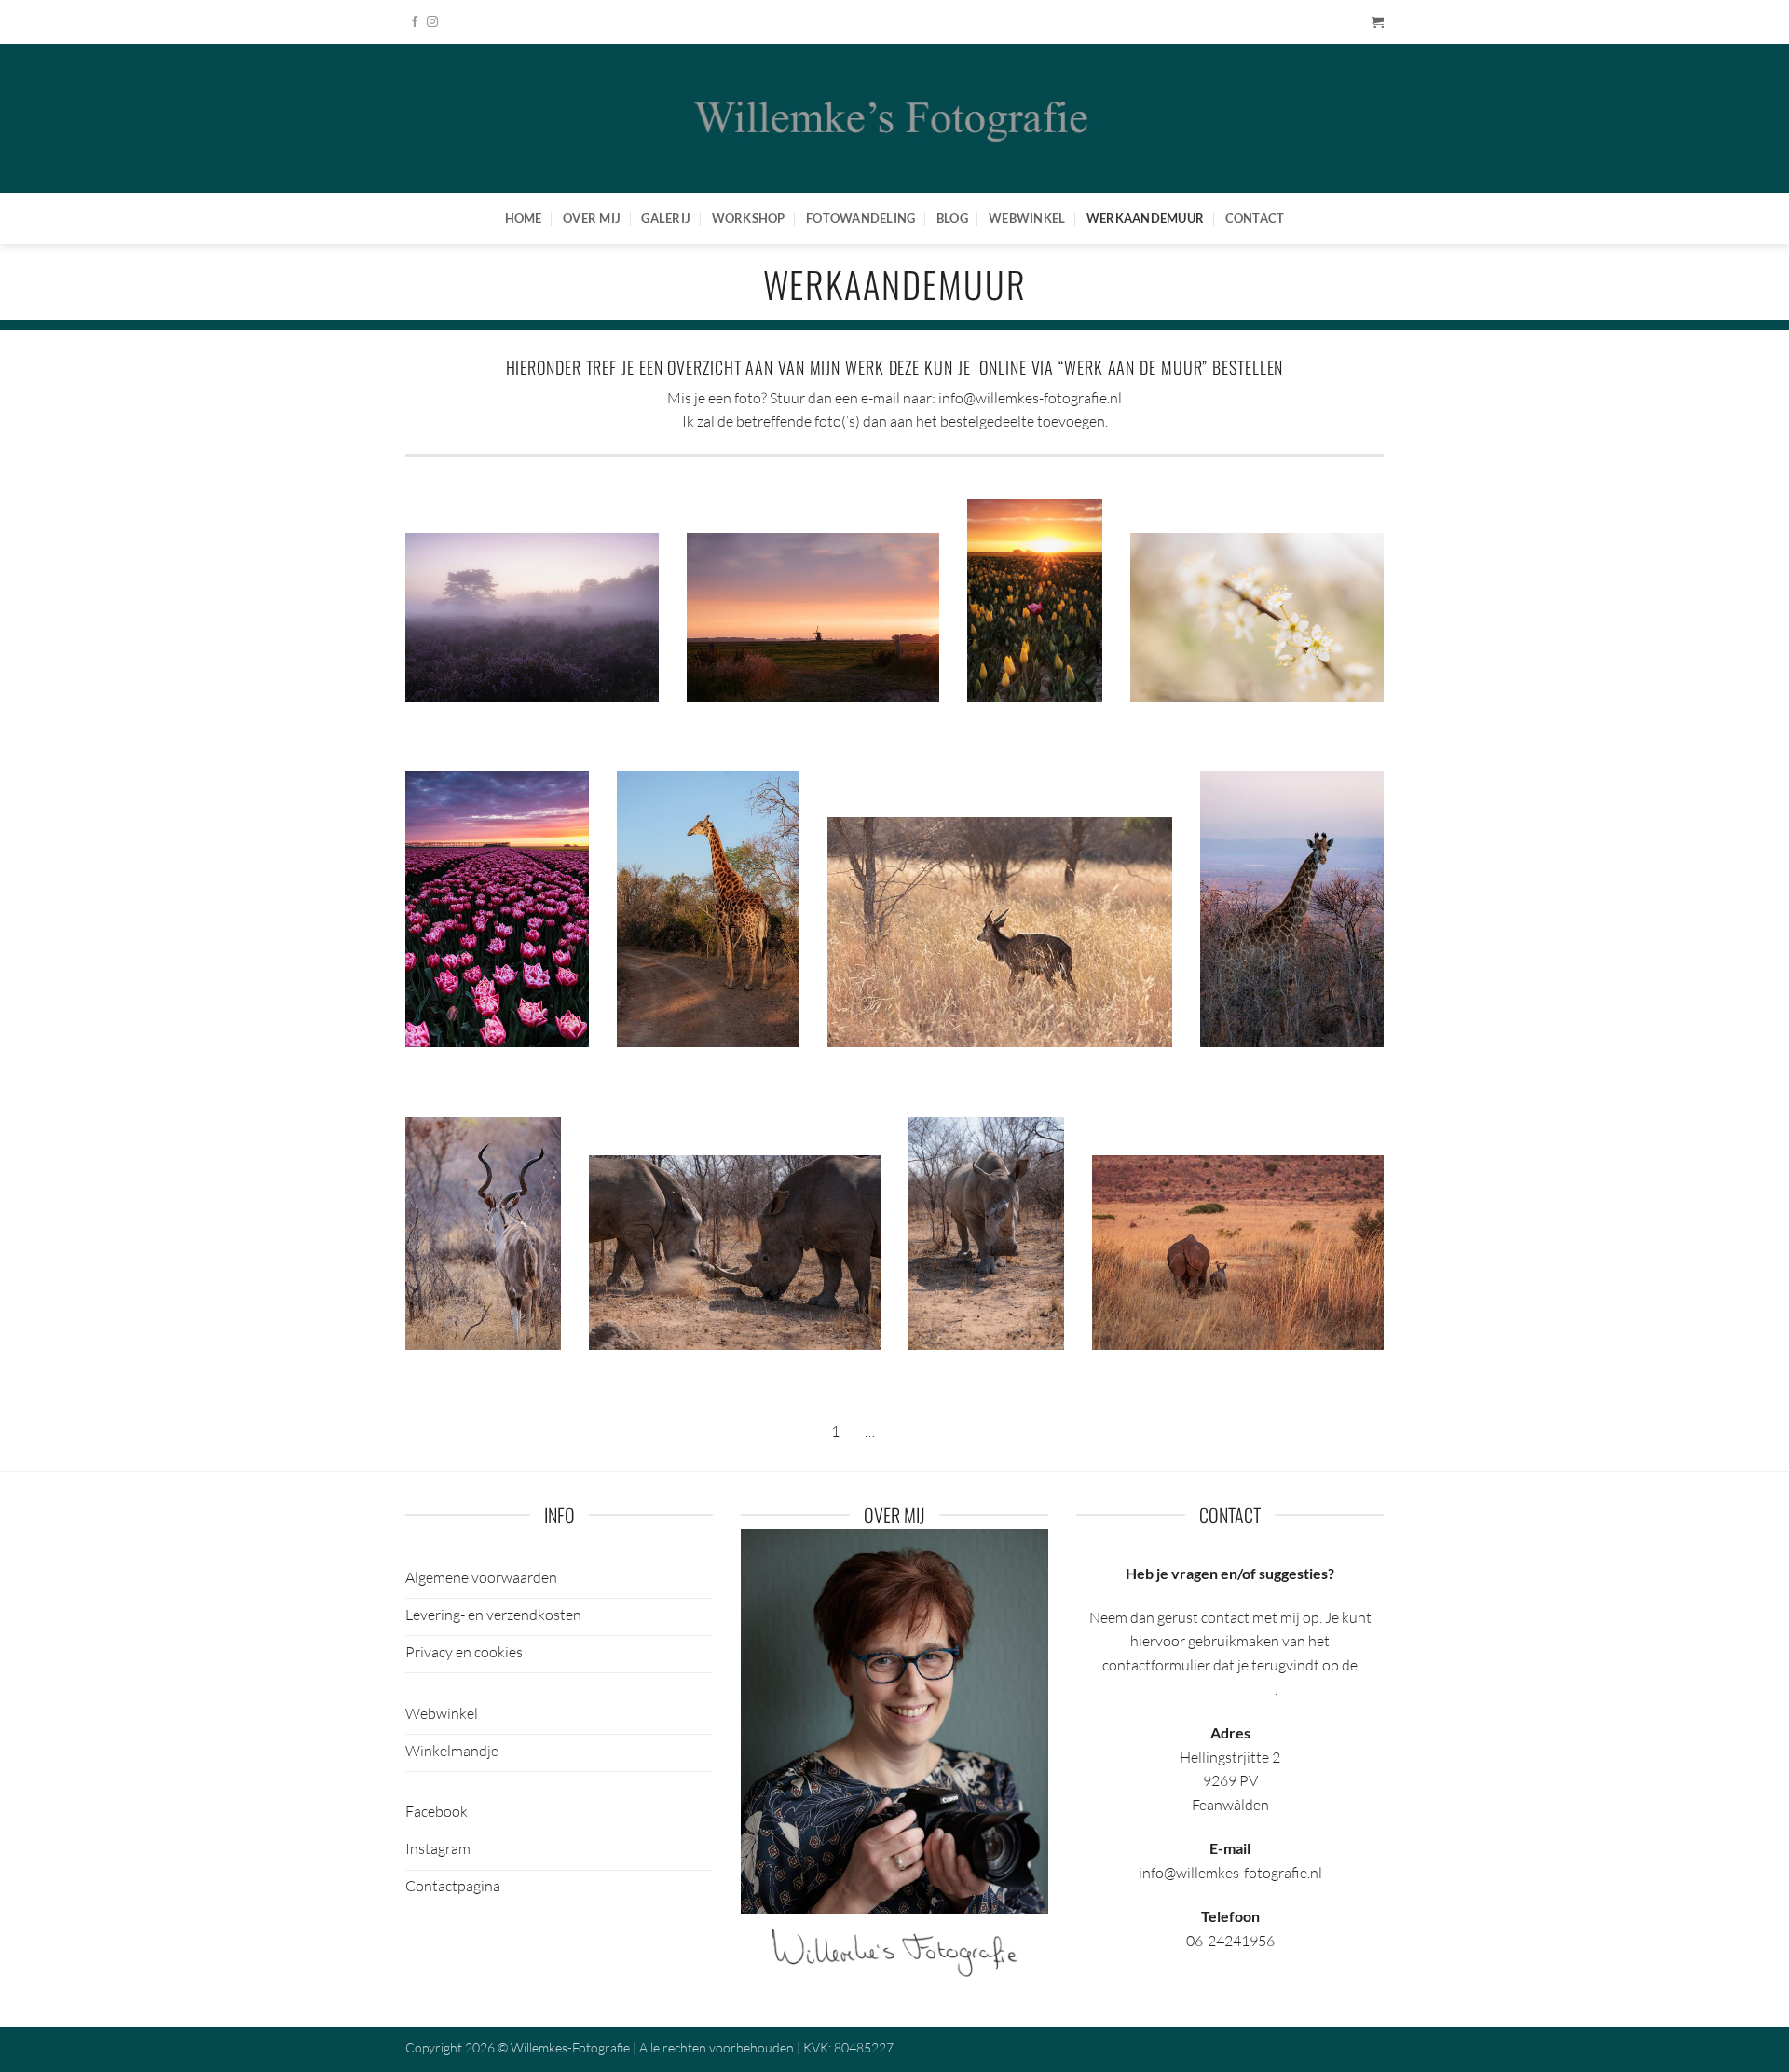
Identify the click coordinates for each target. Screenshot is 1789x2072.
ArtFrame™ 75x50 (615, 731)
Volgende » (923, 1431)
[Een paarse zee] (532, 615)
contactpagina (1229, 1689)
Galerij (666, 218)
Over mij (592, 218)
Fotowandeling (860, 218)
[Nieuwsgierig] (986, 1232)
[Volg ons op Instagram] (432, 22)
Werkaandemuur (1145, 218)
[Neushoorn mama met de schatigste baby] (1238, 1251)
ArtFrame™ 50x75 (1058, 731)
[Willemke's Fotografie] (894, 118)
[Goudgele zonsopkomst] (1035, 598)
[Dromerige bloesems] (1257, 616)
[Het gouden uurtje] (813, 615)
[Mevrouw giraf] (1292, 907)
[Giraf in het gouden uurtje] (709, 907)
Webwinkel (1027, 218)
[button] (1378, 22)
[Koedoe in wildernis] (483, 1232)
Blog (952, 218)
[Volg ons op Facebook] (415, 22)
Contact (1255, 218)
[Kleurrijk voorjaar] (497, 907)
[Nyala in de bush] (999, 930)
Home (524, 218)
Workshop (749, 218)
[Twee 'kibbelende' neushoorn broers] (735, 1251)
